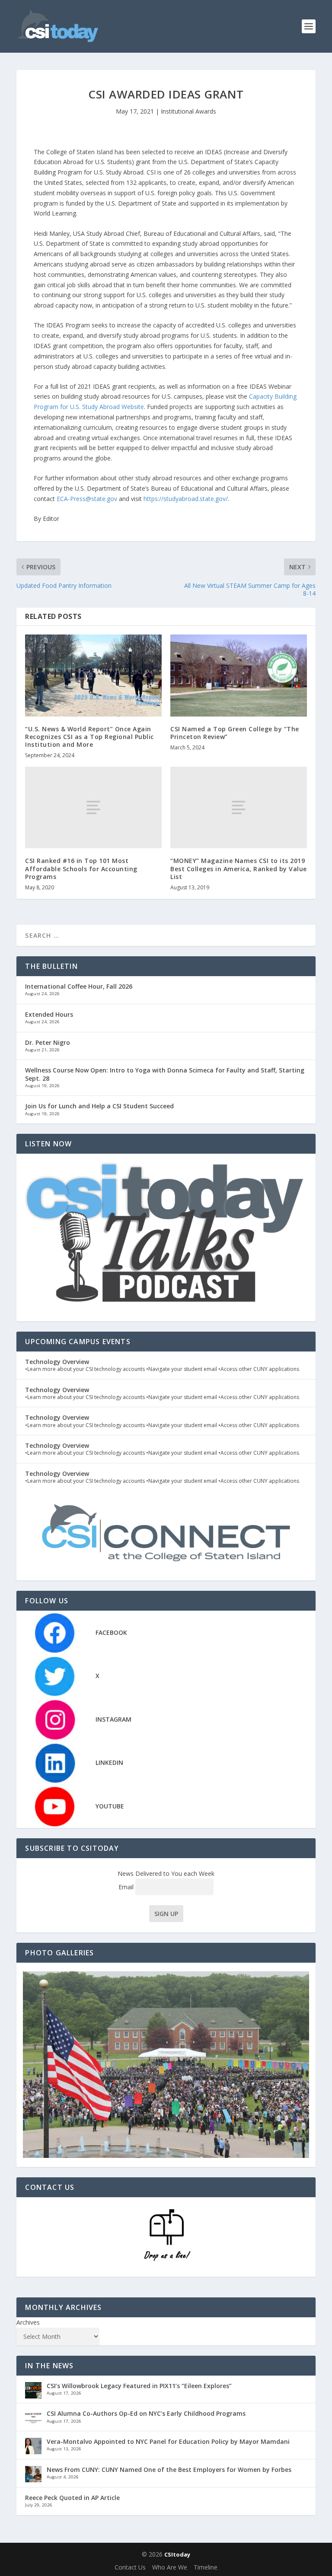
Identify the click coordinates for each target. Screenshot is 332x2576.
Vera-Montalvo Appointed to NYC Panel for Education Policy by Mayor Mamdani (168, 2441)
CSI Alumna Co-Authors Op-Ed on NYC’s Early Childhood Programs (146, 2413)
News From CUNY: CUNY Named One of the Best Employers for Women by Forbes (169, 2470)
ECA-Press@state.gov (87, 499)
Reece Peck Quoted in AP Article (72, 2498)
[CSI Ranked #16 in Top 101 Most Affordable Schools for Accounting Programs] (93, 807)
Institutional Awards (188, 111)
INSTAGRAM (113, 1719)
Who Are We (170, 2567)
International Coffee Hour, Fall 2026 (79, 986)
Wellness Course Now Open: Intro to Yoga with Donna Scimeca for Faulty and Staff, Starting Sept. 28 (165, 1074)
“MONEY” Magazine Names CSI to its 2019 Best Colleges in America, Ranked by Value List (239, 868)
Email (127, 1887)
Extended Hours (49, 1014)
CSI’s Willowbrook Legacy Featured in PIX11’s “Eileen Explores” (139, 2386)
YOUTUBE (110, 1806)
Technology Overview (57, 1362)
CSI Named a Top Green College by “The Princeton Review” (235, 733)
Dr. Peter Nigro (48, 1042)
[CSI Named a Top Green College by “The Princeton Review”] (239, 675)
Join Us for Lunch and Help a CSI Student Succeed (99, 1106)
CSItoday (177, 2554)
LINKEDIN (109, 1762)
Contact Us (130, 2567)
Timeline (206, 2567)
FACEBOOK (111, 1632)
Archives (28, 2322)
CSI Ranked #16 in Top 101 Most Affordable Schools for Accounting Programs (81, 868)
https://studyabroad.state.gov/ (186, 499)
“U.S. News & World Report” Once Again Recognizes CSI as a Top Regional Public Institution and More (89, 737)
